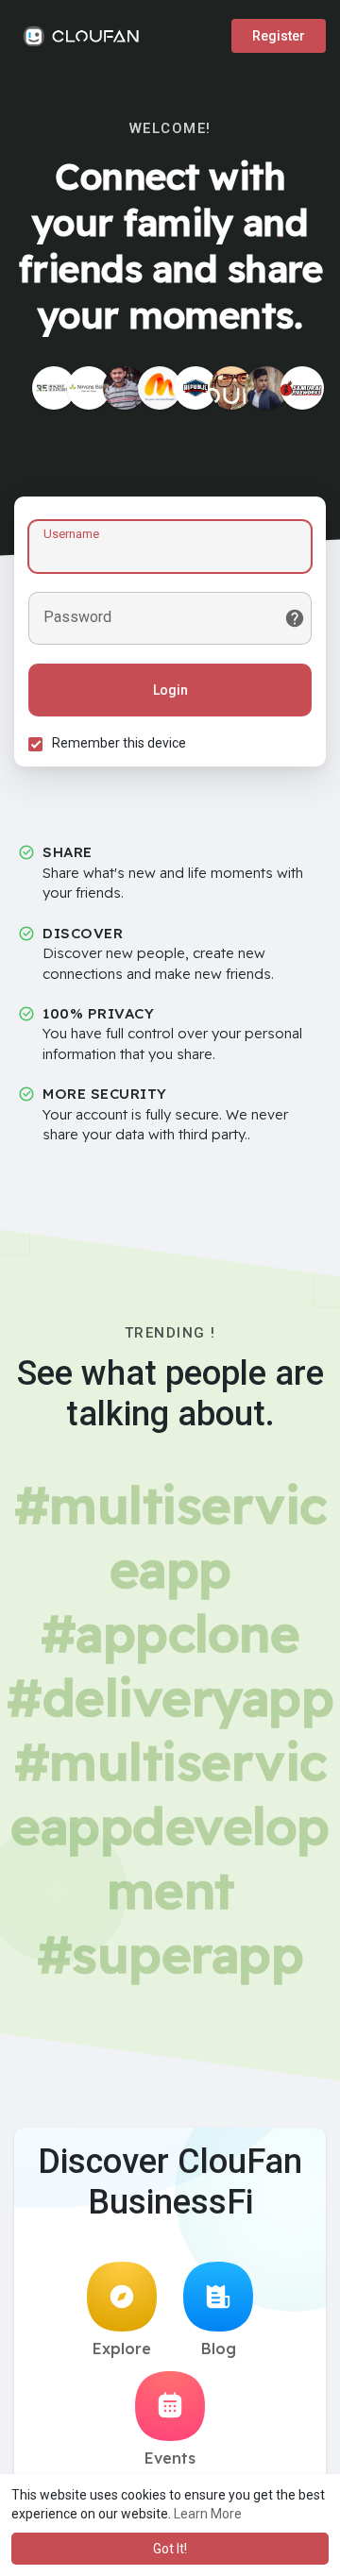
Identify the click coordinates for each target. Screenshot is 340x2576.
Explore (122, 2349)
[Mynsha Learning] (160, 388)
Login (170, 690)
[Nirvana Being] (89, 388)
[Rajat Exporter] (54, 388)
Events (170, 2458)
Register (279, 36)
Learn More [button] (208, 2514)
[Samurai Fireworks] (302, 388)
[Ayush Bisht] (266, 388)
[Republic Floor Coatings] (195, 388)
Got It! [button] (170, 2549)
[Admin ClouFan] (231, 388)
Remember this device (119, 743)
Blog (219, 2349)
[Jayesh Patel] (125, 388)
